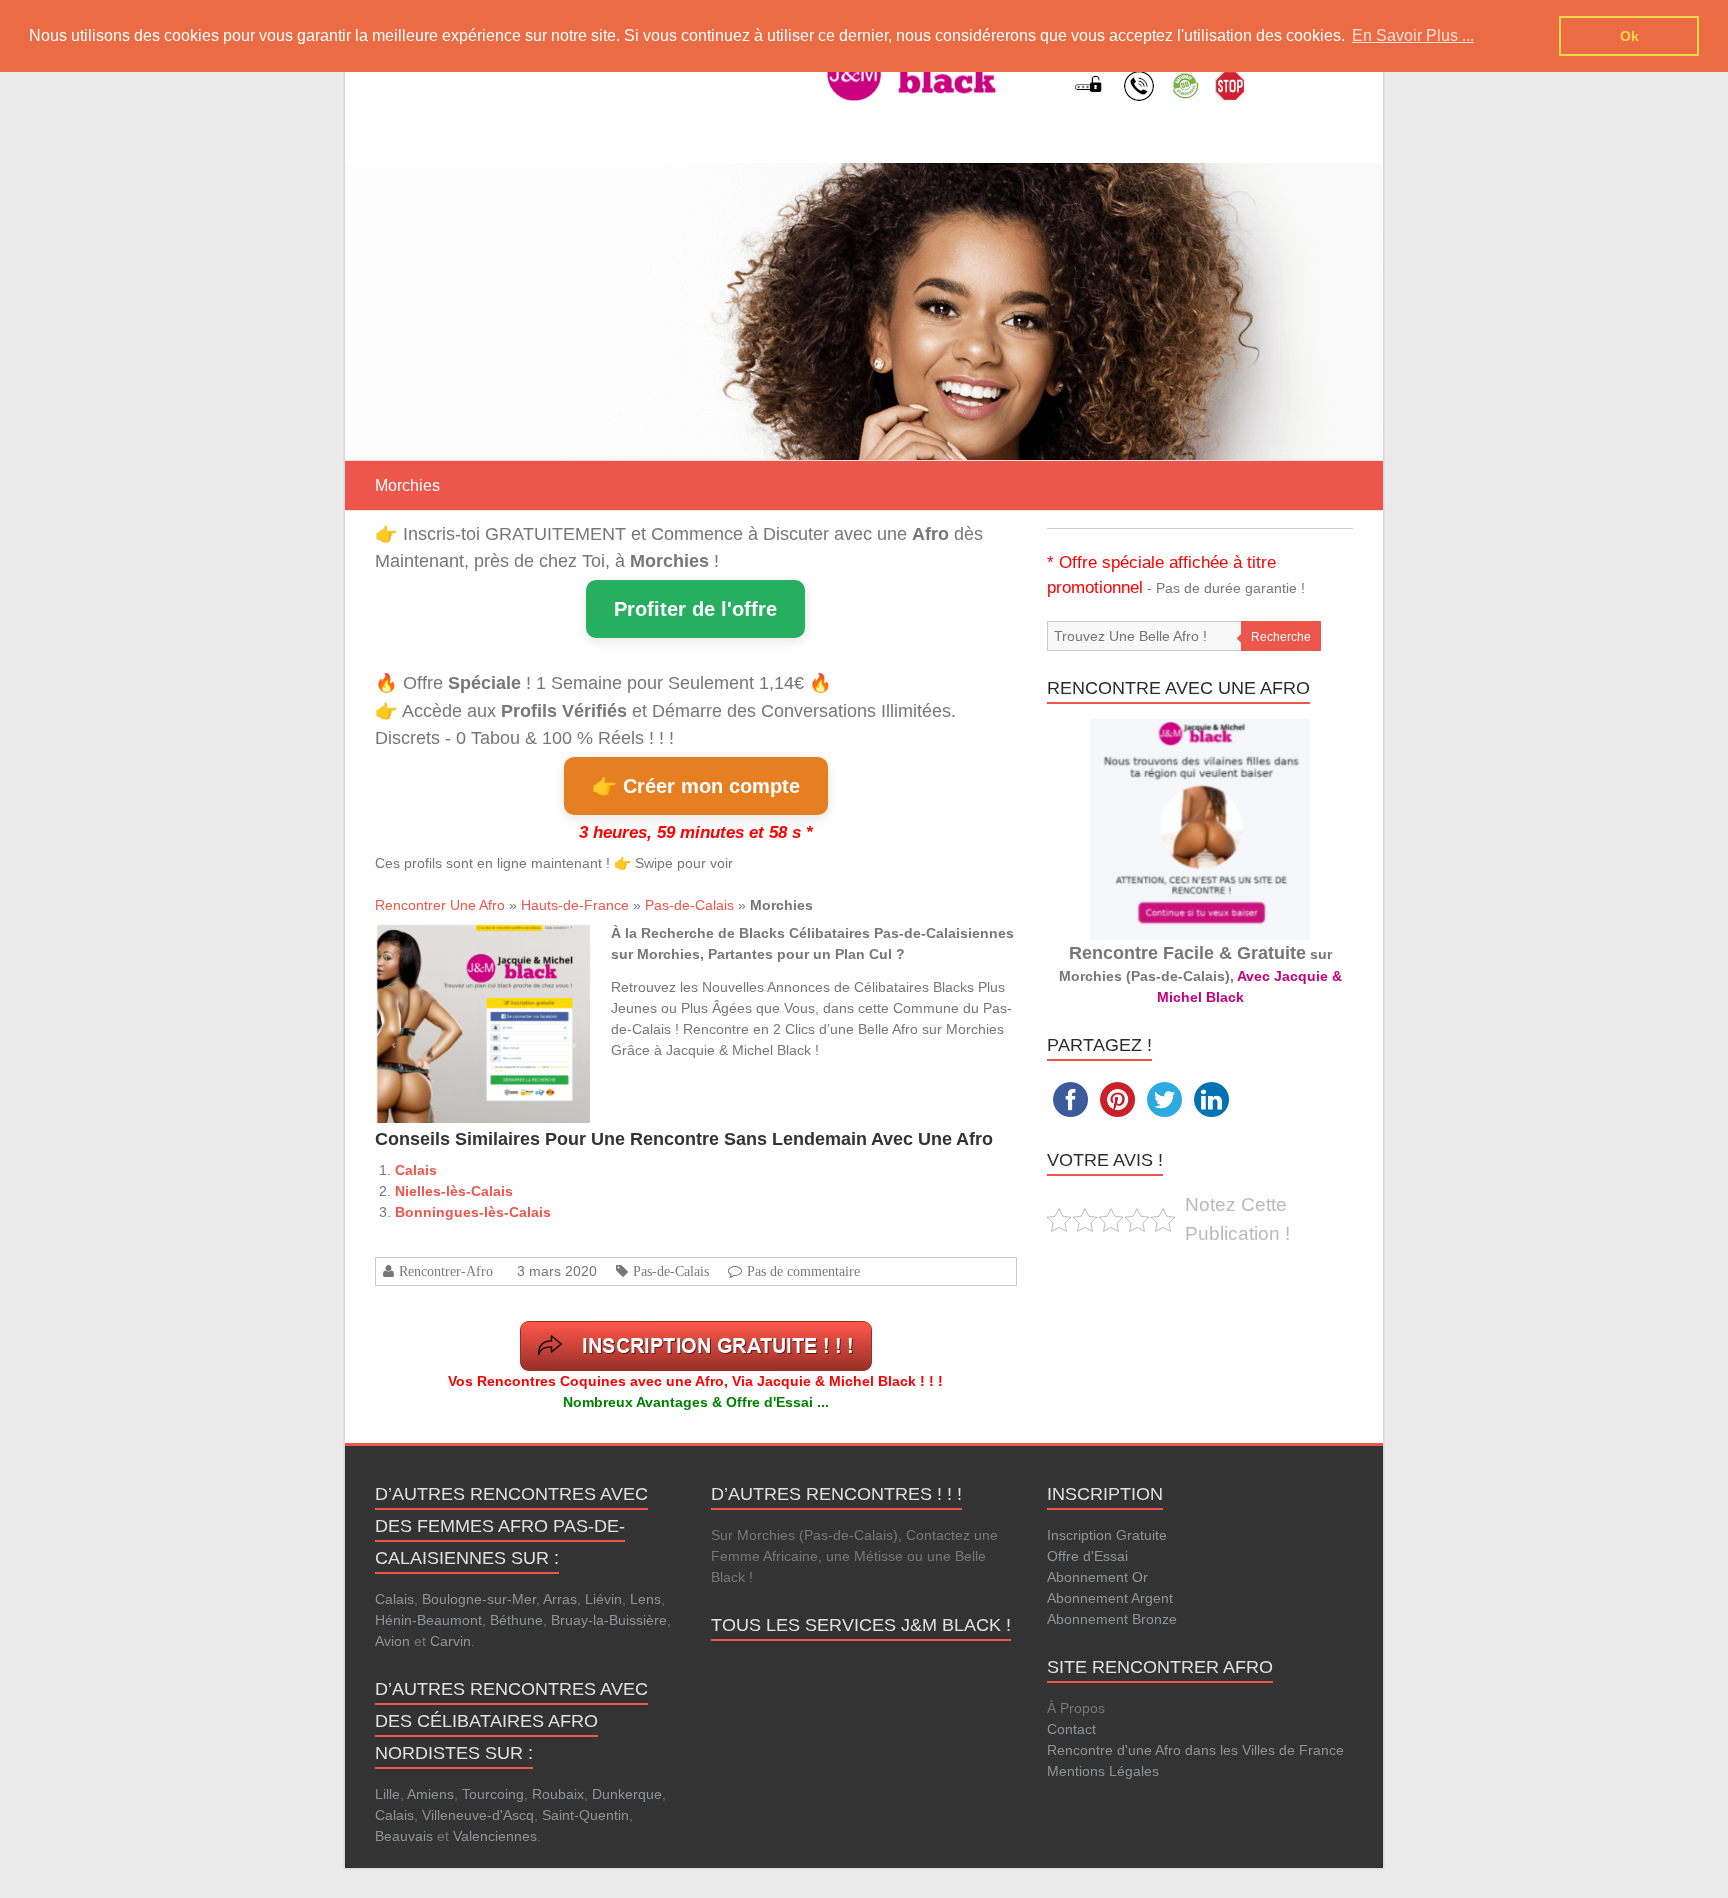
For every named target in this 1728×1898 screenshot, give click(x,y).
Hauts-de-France (575, 905)
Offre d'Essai (1087, 1556)
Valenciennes (495, 1836)
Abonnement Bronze (1112, 1619)
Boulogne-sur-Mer (479, 1599)
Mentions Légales (1103, 1771)
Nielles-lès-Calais (454, 1191)
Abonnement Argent (1110, 1598)
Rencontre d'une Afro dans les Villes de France (1195, 1750)
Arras (560, 1599)
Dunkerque (627, 1794)
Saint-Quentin (585, 1815)
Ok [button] (1629, 36)
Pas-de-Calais (689, 905)
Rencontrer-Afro (446, 1271)
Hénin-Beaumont (428, 1620)
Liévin (603, 1599)
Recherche (1281, 637)
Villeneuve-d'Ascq (478, 1815)
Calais (416, 1170)
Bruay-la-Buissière (609, 1620)
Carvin (450, 1641)
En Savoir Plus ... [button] (1413, 35)
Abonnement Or (1097, 1577)
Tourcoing (493, 1794)
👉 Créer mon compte (696, 786)
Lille (387, 1794)
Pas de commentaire (803, 1271)
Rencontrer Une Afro (440, 905)
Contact (1071, 1729)
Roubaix (558, 1794)
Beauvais (404, 1836)
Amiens (430, 1794)
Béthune (516, 1620)
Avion (392, 1641)
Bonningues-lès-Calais (473, 1212)
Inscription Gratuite (1107, 1535)
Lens (645, 1599)
